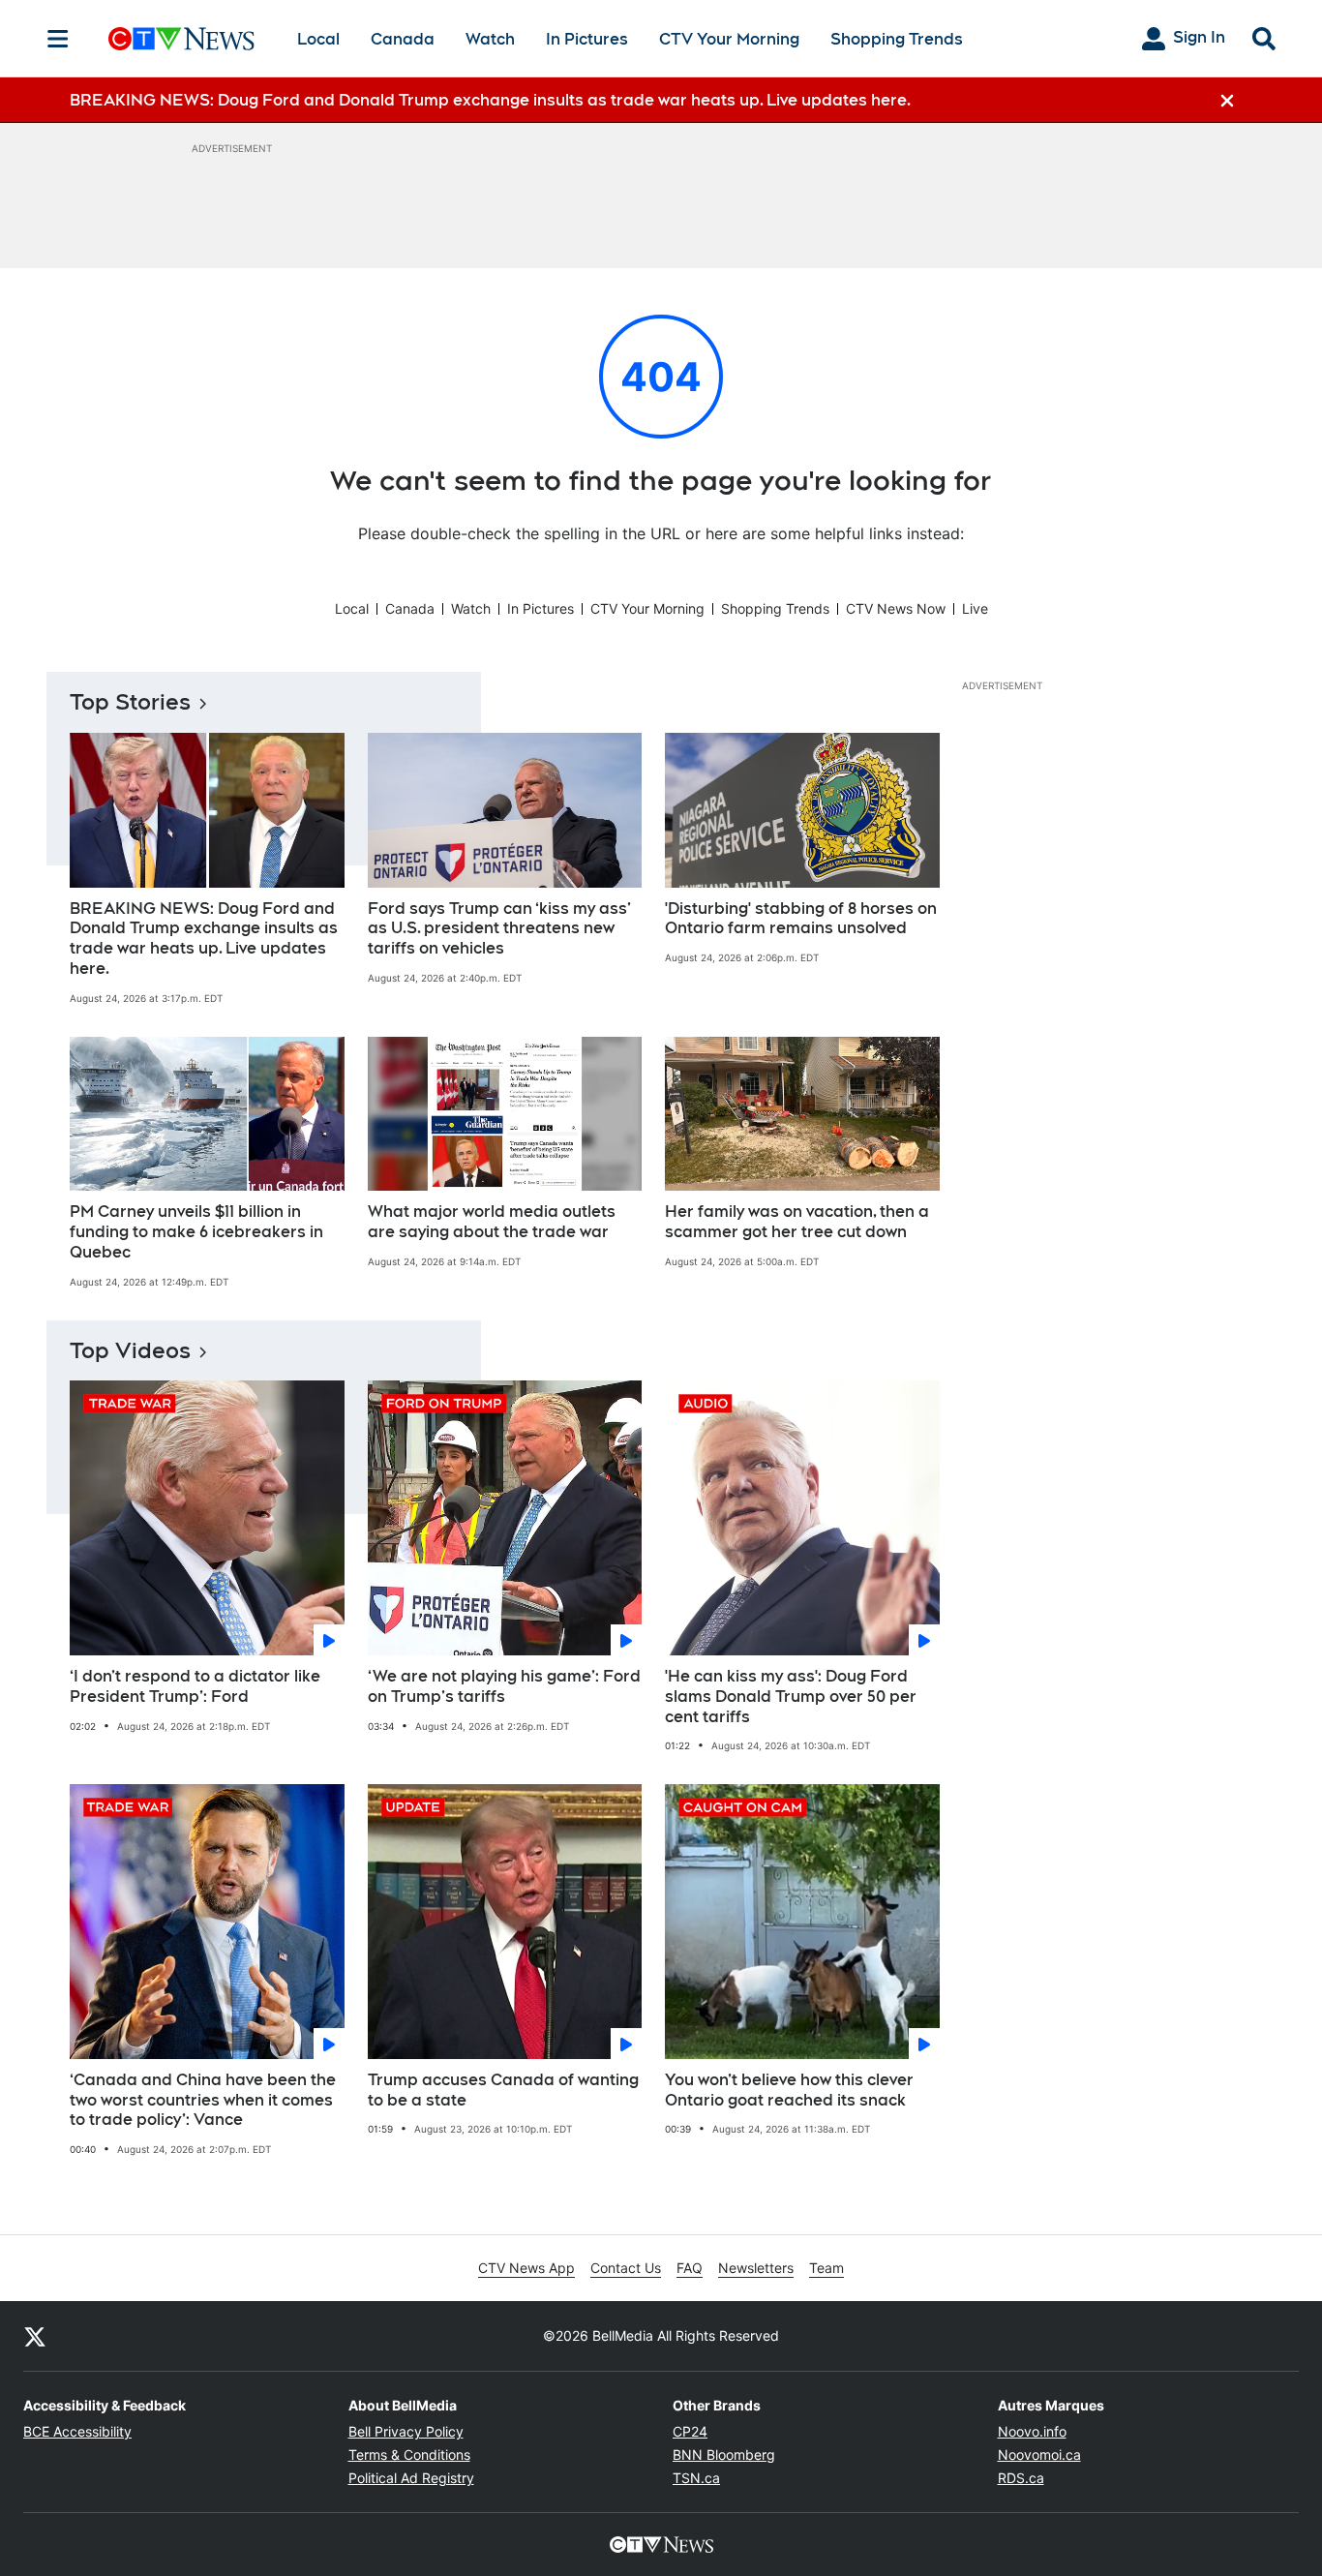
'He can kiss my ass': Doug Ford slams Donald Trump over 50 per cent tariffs (791, 1697)
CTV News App (526, 2268)
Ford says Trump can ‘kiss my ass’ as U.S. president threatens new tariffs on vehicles (499, 929)
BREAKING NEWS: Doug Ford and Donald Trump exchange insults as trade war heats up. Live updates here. (204, 939)
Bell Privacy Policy (406, 2431)
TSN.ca (696, 2478)
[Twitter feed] (35, 2336)
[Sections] (58, 39)
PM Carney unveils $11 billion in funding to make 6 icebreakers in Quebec (196, 1232)
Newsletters (756, 2268)
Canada (403, 39)
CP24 (690, 2431)
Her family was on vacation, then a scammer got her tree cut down (797, 1222)
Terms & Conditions (409, 2455)
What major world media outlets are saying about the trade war (492, 1222)
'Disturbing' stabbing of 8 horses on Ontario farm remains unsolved (801, 919)
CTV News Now (896, 608)
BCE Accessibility (77, 2431)
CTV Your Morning (729, 39)
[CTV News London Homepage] (181, 39)
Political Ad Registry (411, 2478)
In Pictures (587, 39)
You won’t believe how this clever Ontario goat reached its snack (789, 2090)
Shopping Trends (897, 39)
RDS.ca (1021, 2478)
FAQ (690, 2268)
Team (826, 2268)
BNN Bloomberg (724, 2455)
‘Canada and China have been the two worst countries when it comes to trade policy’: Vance (203, 2100)
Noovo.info (1032, 2431)
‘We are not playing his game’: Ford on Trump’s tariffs (504, 1686)
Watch (490, 39)
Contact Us (626, 2268)
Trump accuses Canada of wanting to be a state (503, 2090)
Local (318, 39)
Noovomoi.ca (1039, 2455)
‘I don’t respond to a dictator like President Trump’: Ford (195, 1686)
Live (975, 608)
